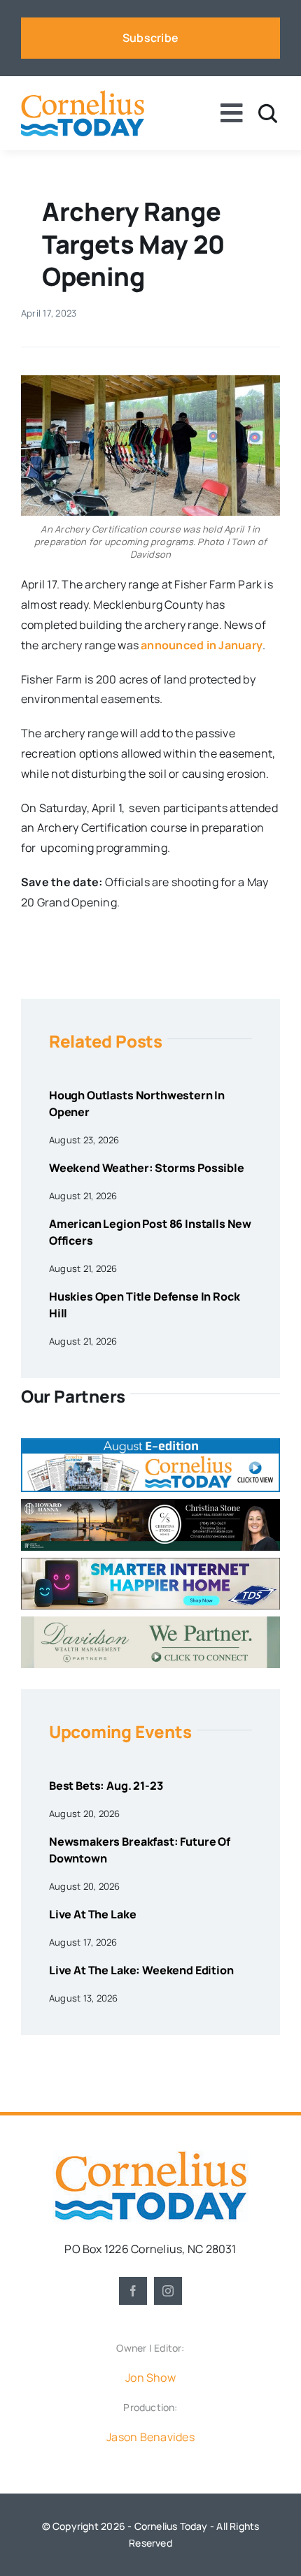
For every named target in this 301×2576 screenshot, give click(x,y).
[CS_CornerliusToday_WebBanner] (150, 1505)
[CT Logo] (83, 96)
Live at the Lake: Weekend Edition (141, 1970)
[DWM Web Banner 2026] (150, 1622)
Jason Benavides (150, 2437)
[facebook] (133, 2291)
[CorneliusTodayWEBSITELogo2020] (150, 2156)
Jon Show (150, 2378)
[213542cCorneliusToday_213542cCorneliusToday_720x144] (150, 1563)
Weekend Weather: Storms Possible (147, 1168)
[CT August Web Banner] (150, 1444)
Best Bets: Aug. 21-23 (106, 1786)
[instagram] (168, 2291)
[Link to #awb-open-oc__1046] (268, 114)
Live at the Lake (92, 1914)
